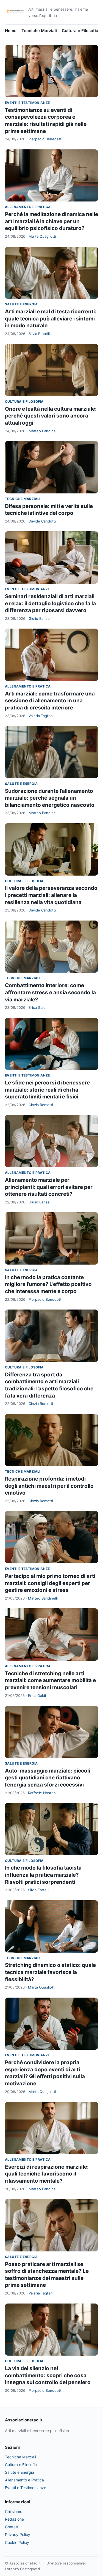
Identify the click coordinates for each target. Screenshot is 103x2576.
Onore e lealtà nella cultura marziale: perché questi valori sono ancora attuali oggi (51, 416)
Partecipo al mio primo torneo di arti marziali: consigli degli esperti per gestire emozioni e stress (50, 1583)
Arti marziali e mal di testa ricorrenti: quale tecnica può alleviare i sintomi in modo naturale (51, 319)
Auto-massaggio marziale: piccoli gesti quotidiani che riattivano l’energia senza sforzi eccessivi (48, 1778)
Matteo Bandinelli (43, 431)
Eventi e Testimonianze (27, 103)
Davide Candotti (42, 521)
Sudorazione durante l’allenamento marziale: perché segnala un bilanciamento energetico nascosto (50, 798)
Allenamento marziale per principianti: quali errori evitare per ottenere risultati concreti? (49, 1187)
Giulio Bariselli (40, 618)
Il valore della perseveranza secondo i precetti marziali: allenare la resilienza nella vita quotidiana (51, 895)
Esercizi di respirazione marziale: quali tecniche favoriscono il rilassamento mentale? (47, 2174)
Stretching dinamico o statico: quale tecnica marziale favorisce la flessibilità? (50, 1972)
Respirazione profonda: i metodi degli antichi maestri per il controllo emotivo (49, 1486)
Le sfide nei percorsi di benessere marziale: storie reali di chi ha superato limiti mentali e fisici (47, 1090)
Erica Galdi (37, 1007)
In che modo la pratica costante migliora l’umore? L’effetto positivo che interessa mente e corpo (48, 1284)
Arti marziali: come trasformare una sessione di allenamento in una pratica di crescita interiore (50, 701)
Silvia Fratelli (39, 334)
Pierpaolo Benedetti (45, 139)
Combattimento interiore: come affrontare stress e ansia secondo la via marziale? (50, 992)
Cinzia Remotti (41, 1105)
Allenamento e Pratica (28, 207)
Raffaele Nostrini (42, 1793)
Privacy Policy (18, 2534)
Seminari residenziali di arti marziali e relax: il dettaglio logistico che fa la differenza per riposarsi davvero (50, 603)
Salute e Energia (21, 304)
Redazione (14, 2519)
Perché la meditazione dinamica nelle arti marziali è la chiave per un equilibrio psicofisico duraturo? (51, 221)
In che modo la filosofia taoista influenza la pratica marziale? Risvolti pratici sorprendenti (43, 1875)
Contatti (12, 2527)
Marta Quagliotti (42, 236)
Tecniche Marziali (39, 31)
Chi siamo (14, 2511)
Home (11, 31)
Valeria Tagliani (41, 716)
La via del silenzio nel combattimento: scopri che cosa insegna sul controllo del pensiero (48, 2375)
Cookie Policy (17, 2542)
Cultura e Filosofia (80, 31)
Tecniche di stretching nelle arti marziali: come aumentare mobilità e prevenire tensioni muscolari (50, 1680)
